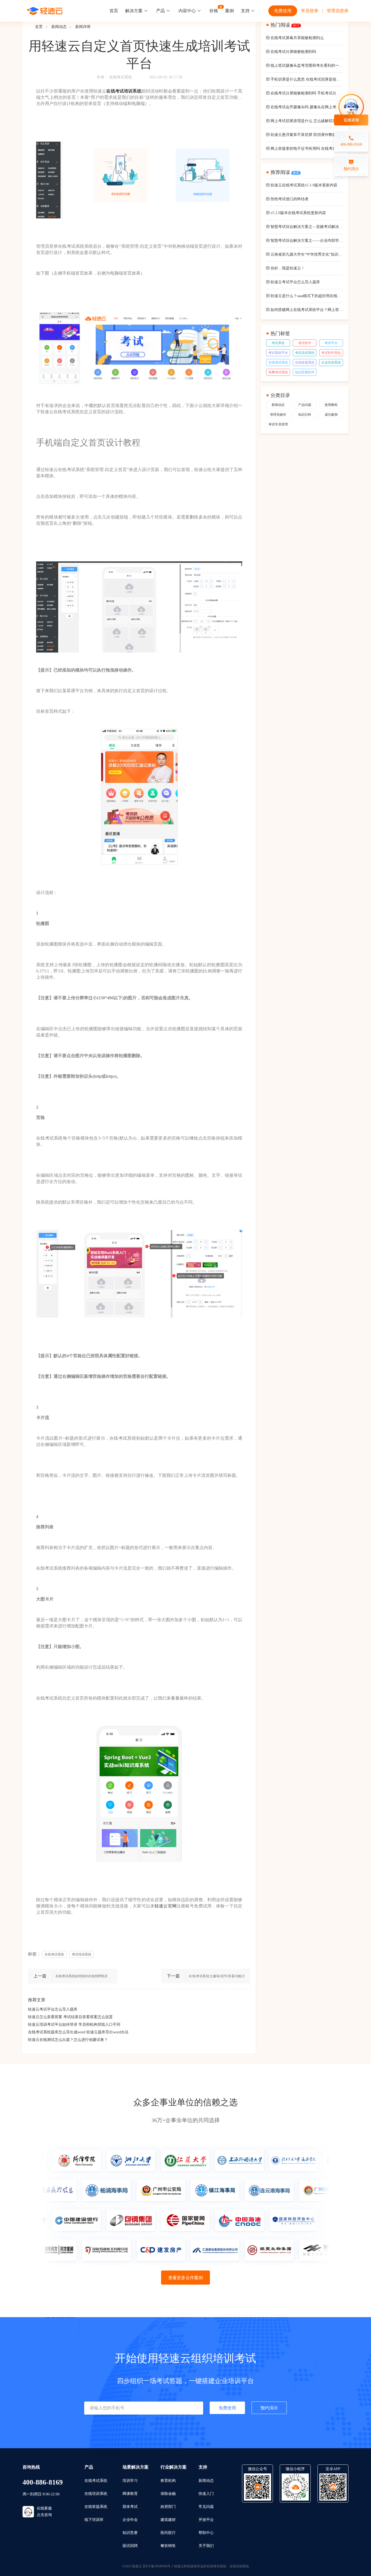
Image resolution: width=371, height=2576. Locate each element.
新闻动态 (59, 27)
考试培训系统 (305, 353)
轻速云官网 (166, 1906)
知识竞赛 (130, 2533)
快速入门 (206, 2494)
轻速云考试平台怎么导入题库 (53, 2009)
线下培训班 (94, 2520)
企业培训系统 (331, 362)
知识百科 (305, 415)
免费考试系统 (278, 372)
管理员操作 (278, 415)
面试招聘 (130, 2546)
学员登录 (310, 11)
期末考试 (130, 2507)
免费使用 (283, 11)
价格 (214, 11)
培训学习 (130, 2481)
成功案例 (331, 415)
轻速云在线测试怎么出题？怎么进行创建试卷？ (68, 2040)
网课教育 (130, 2494)
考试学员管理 (278, 424)
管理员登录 (338, 11)
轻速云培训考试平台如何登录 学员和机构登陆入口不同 (74, 2025)
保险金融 (168, 2494)
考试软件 (305, 343)
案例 (229, 11)
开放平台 (206, 2520)
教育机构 (168, 2481)
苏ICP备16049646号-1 (158, 2566)
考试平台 (331, 343)
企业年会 (130, 2520)
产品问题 (305, 405)
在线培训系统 (96, 2494)
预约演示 (269, 2408)
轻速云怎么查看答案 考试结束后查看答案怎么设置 (70, 2017)
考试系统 (278, 343)
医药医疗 (168, 2533)
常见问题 (206, 2507)
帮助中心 (206, 2533)
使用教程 (331, 405)
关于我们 (206, 2546)
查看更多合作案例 (185, 2278)
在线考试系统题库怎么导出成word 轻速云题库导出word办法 (78, 2032)
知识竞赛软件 (305, 372)
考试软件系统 (331, 353)
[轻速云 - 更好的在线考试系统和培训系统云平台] (45, 11)
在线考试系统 (121, 77)
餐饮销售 (168, 2546)
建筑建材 (168, 2520)
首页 (114, 11)
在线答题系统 (305, 362)
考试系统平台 (278, 353)
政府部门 (168, 2507)
